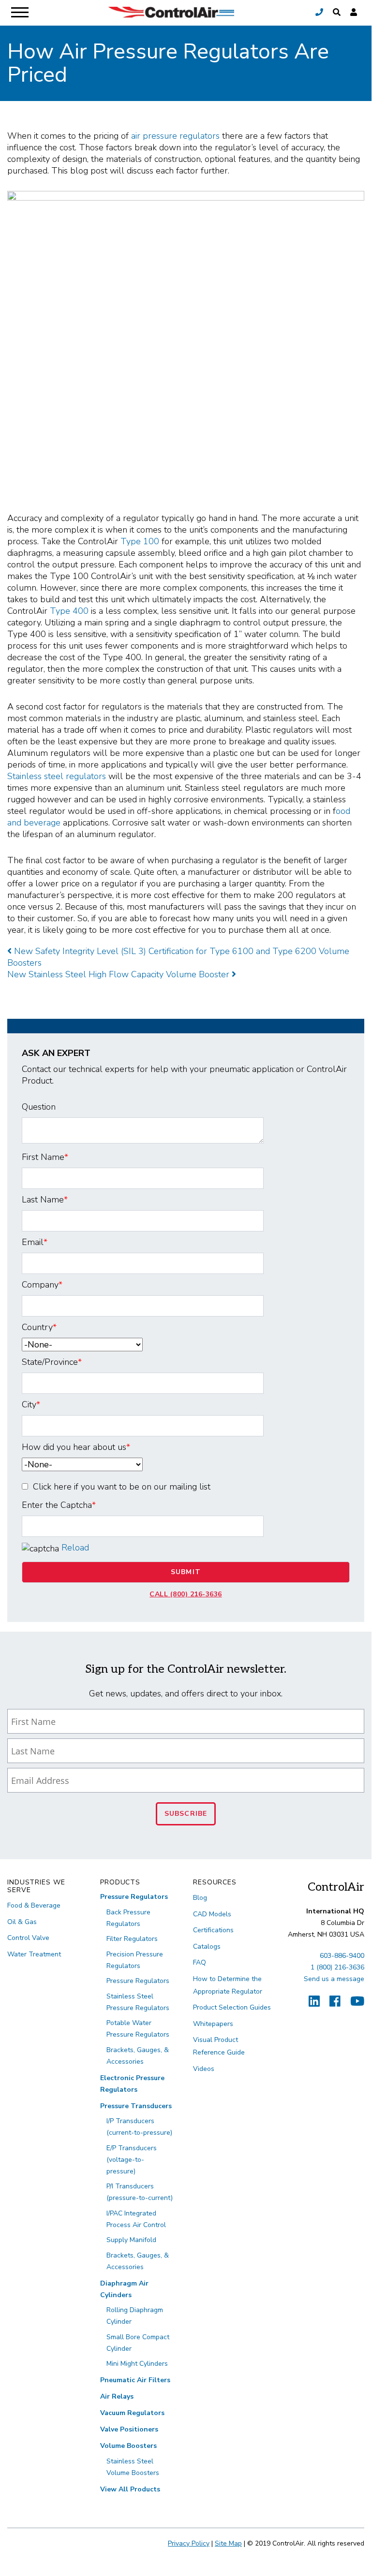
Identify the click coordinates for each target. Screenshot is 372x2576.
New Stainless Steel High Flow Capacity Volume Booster (119, 974)
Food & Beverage (34, 1905)
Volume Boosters (128, 2446)
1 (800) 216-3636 (337, 1967)
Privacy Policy (189, 2543)
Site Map (228, 2543)
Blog (200, 1898)
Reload (75, 1548)
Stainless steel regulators (57, 776)
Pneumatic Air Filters (135, 2380)
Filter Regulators (132, 1939)
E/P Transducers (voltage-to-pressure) (132, 2160)
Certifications (213, 1930)
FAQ (200, 1962)
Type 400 (69, 611)
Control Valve (28, 1938)
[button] (337, 13)
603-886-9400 (342, 1956)
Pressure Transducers (136, 2106)
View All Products (130, 2489)
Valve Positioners (129, 2429)
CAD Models (212, 1914)
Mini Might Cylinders (137, 2364)
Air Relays (117, 2396)
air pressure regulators (175, 136)
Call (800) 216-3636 (186, 1594)
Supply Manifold (131, 2240)
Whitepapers (213, 2024)
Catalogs (207, 1946)
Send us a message (334, 1979)
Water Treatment (34, 1954)
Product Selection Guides (232, 2007)
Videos (204, 2069)
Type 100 (140, 541)
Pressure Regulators (134, 1897)
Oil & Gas (22, 1922)
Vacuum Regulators (132, 2413)
